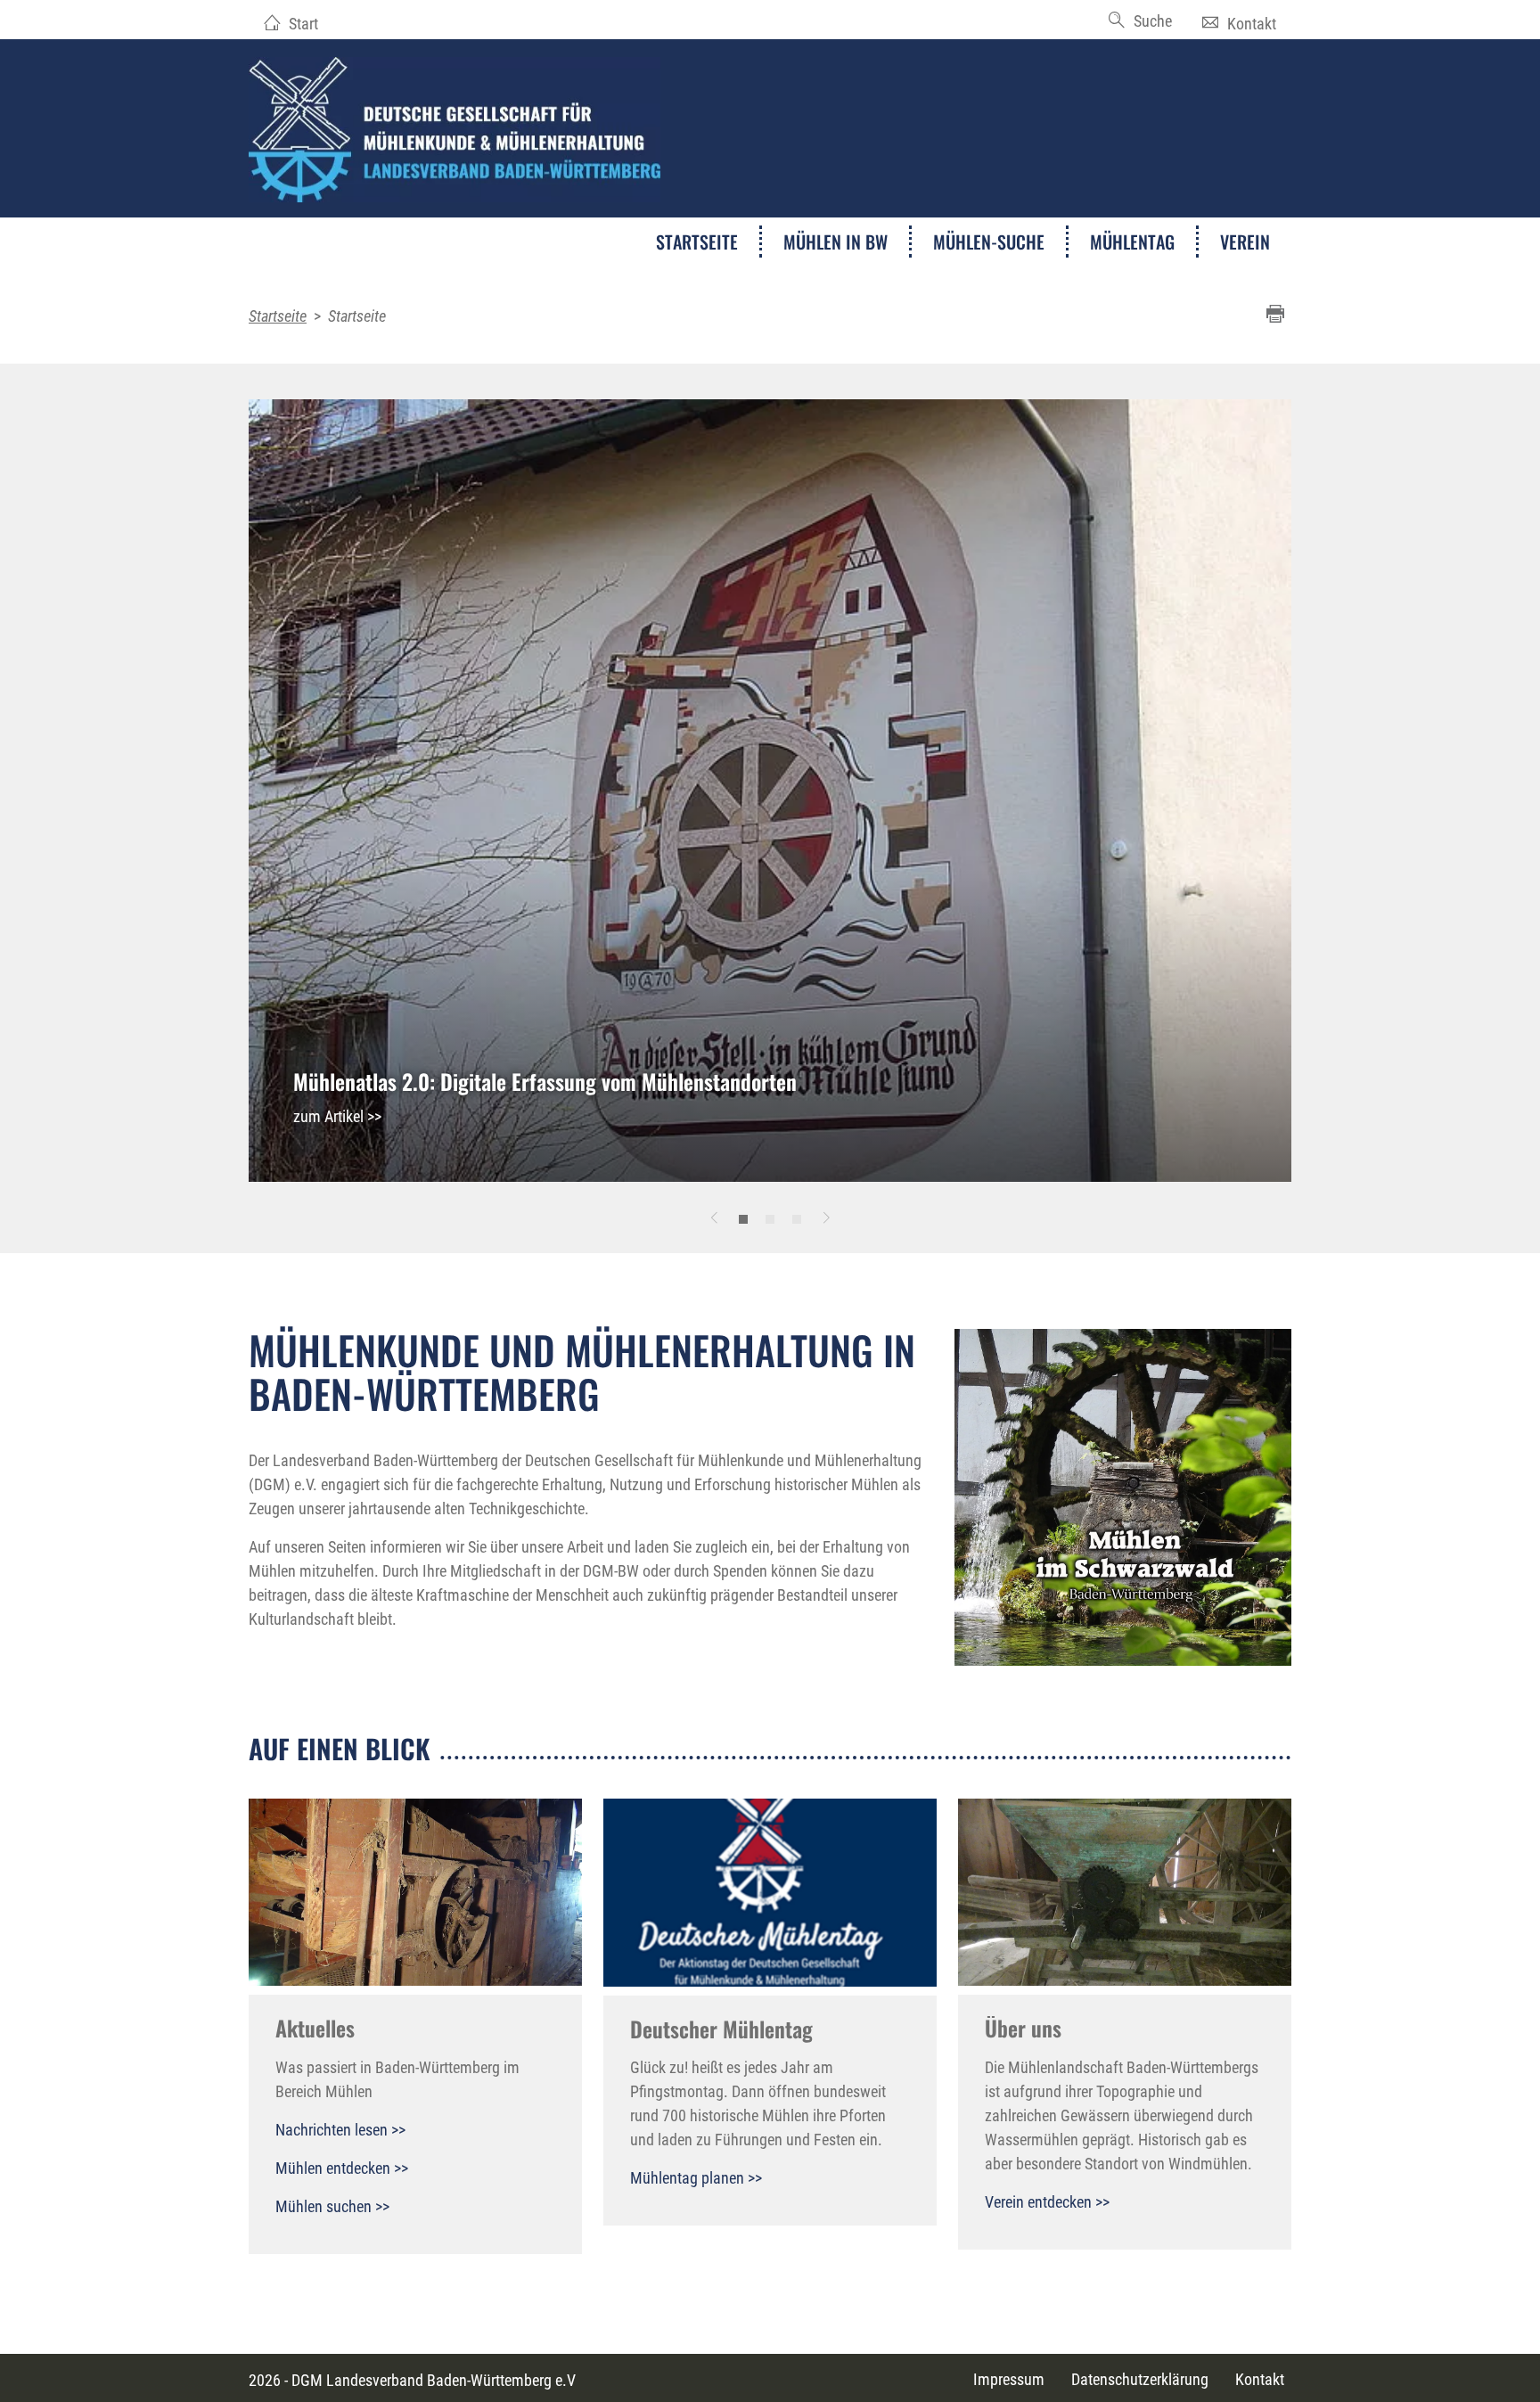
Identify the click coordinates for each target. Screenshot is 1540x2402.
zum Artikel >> (337, 1116)
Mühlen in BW (836, 242)
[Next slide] (826, 1217)
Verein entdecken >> (1047, 2202)
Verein (1245, 242)
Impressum (1009, 2379)
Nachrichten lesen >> (340, 2130)
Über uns (1023, 2028)
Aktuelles (315, 2028)
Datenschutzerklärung (1140, 2379)
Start (303, 24)
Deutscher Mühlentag (721, 2029)
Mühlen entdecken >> (342, 2168)
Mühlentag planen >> (696, 2178)
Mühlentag (1132, 242)
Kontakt (1252, 24)
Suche (1153, 21)
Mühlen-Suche (989, 242)
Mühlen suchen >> (332, 2206)
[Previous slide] (714, 1217)
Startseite (697, 242)
